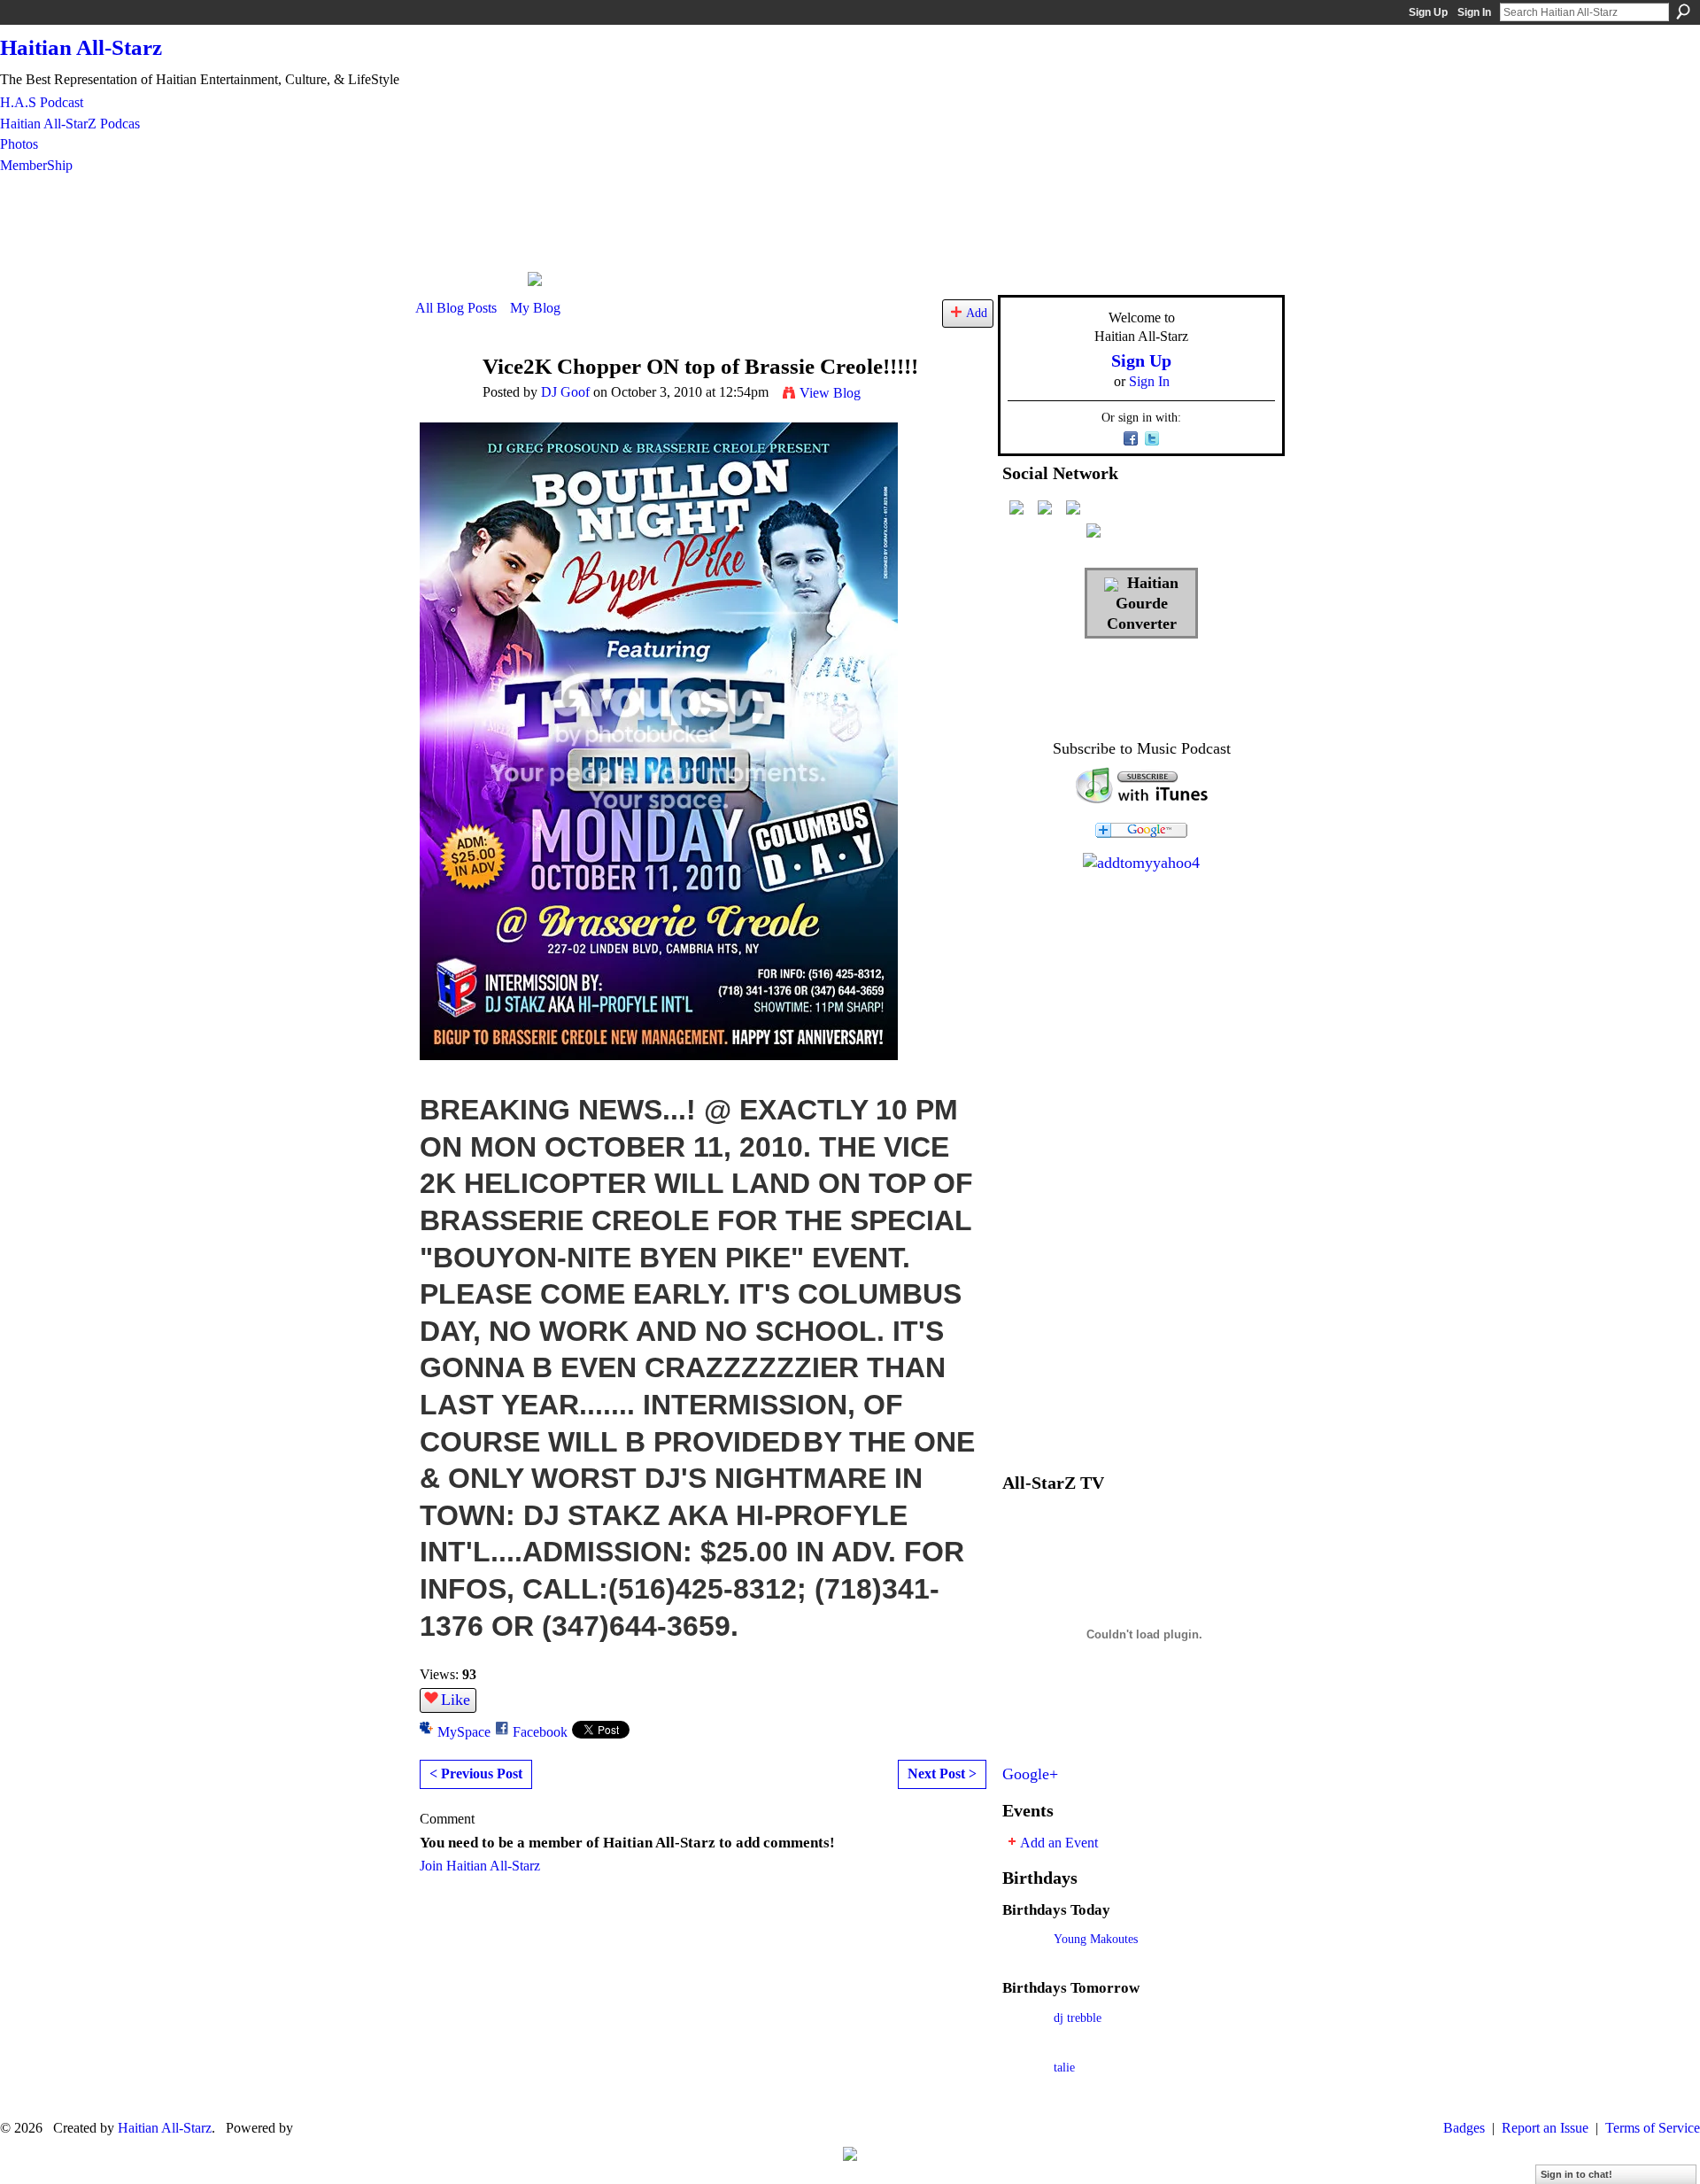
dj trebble (1078, 2017)
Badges (1464, 2128)
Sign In (1474, 12)
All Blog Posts (456, 308)
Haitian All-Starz (81, 47)
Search (1683, 12)
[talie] (1024, 2092)
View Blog (830, 393)
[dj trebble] (1024, 2043)
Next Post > (942, 1774)
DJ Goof (565, 392)
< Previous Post (476, 1774)
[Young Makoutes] (1024, 1964)
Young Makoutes (1096, 1939)
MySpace (464, 1732)
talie (1064, 2067)
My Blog (535, 308)
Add (977, 313)
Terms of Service (1653, 2128)
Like (456, 1700)
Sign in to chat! (1576, 2174)
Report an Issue (1545, 2128)
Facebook (540, 1732)
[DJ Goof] (444, 401)
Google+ (1030, 1774)
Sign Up (1428, 12)
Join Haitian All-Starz (480, 1866)
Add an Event (1059, 1843)
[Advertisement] (848, 222)
